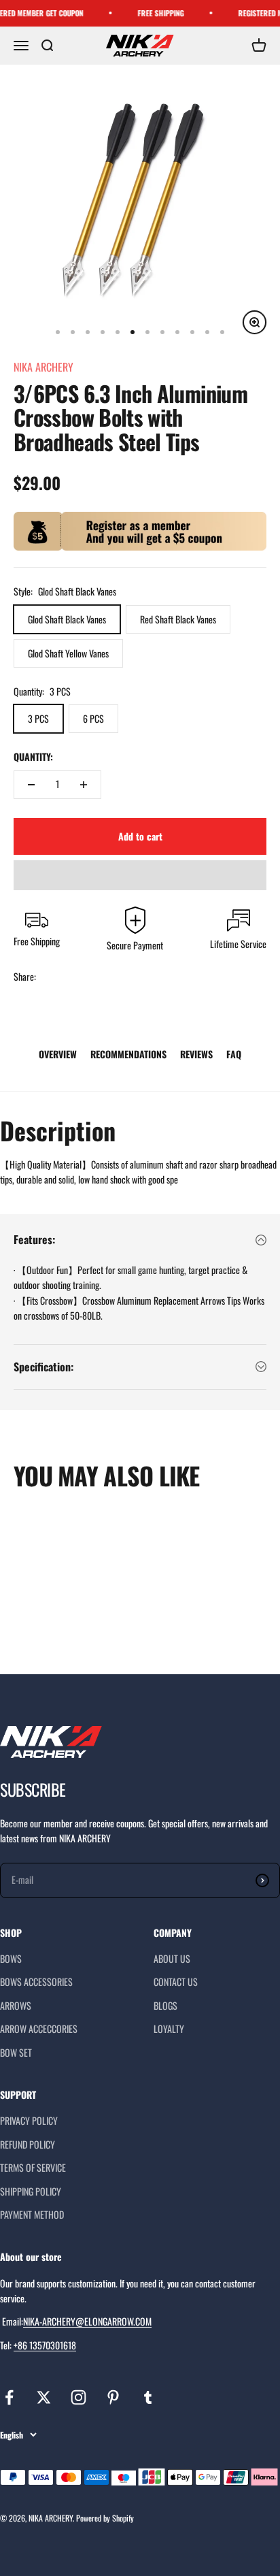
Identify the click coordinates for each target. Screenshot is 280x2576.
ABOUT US (172, 1958)
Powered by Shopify (105, 2518)
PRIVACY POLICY (29, 2120)
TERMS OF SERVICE (33, 2167)
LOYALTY (169, 2028)
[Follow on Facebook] (9, 2397)
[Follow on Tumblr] (148, 2397)
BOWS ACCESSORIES (36, 1982)
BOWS (11, 1958)
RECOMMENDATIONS (128, 1054)
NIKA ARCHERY (43, 367)
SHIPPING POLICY (31, 2191)
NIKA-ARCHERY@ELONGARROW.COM (87, 2321)
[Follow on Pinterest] (113, 2397)
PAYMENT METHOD (32, 2214)
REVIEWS (196, 1054)
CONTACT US (176, 1982)
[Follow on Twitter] (44, 2397)
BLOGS (165, 2005)
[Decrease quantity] (31, 785)
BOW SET (16, 2052)
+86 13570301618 (45, 2345)
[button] (140, 875)
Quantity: (33, 756)
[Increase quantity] (84, 785)
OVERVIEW (58, 1054)
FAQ (234, 1054)
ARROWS (16, 2005)
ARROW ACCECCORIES (39, 2028)
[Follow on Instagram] (78, 2397)
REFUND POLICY (28, 2144)
